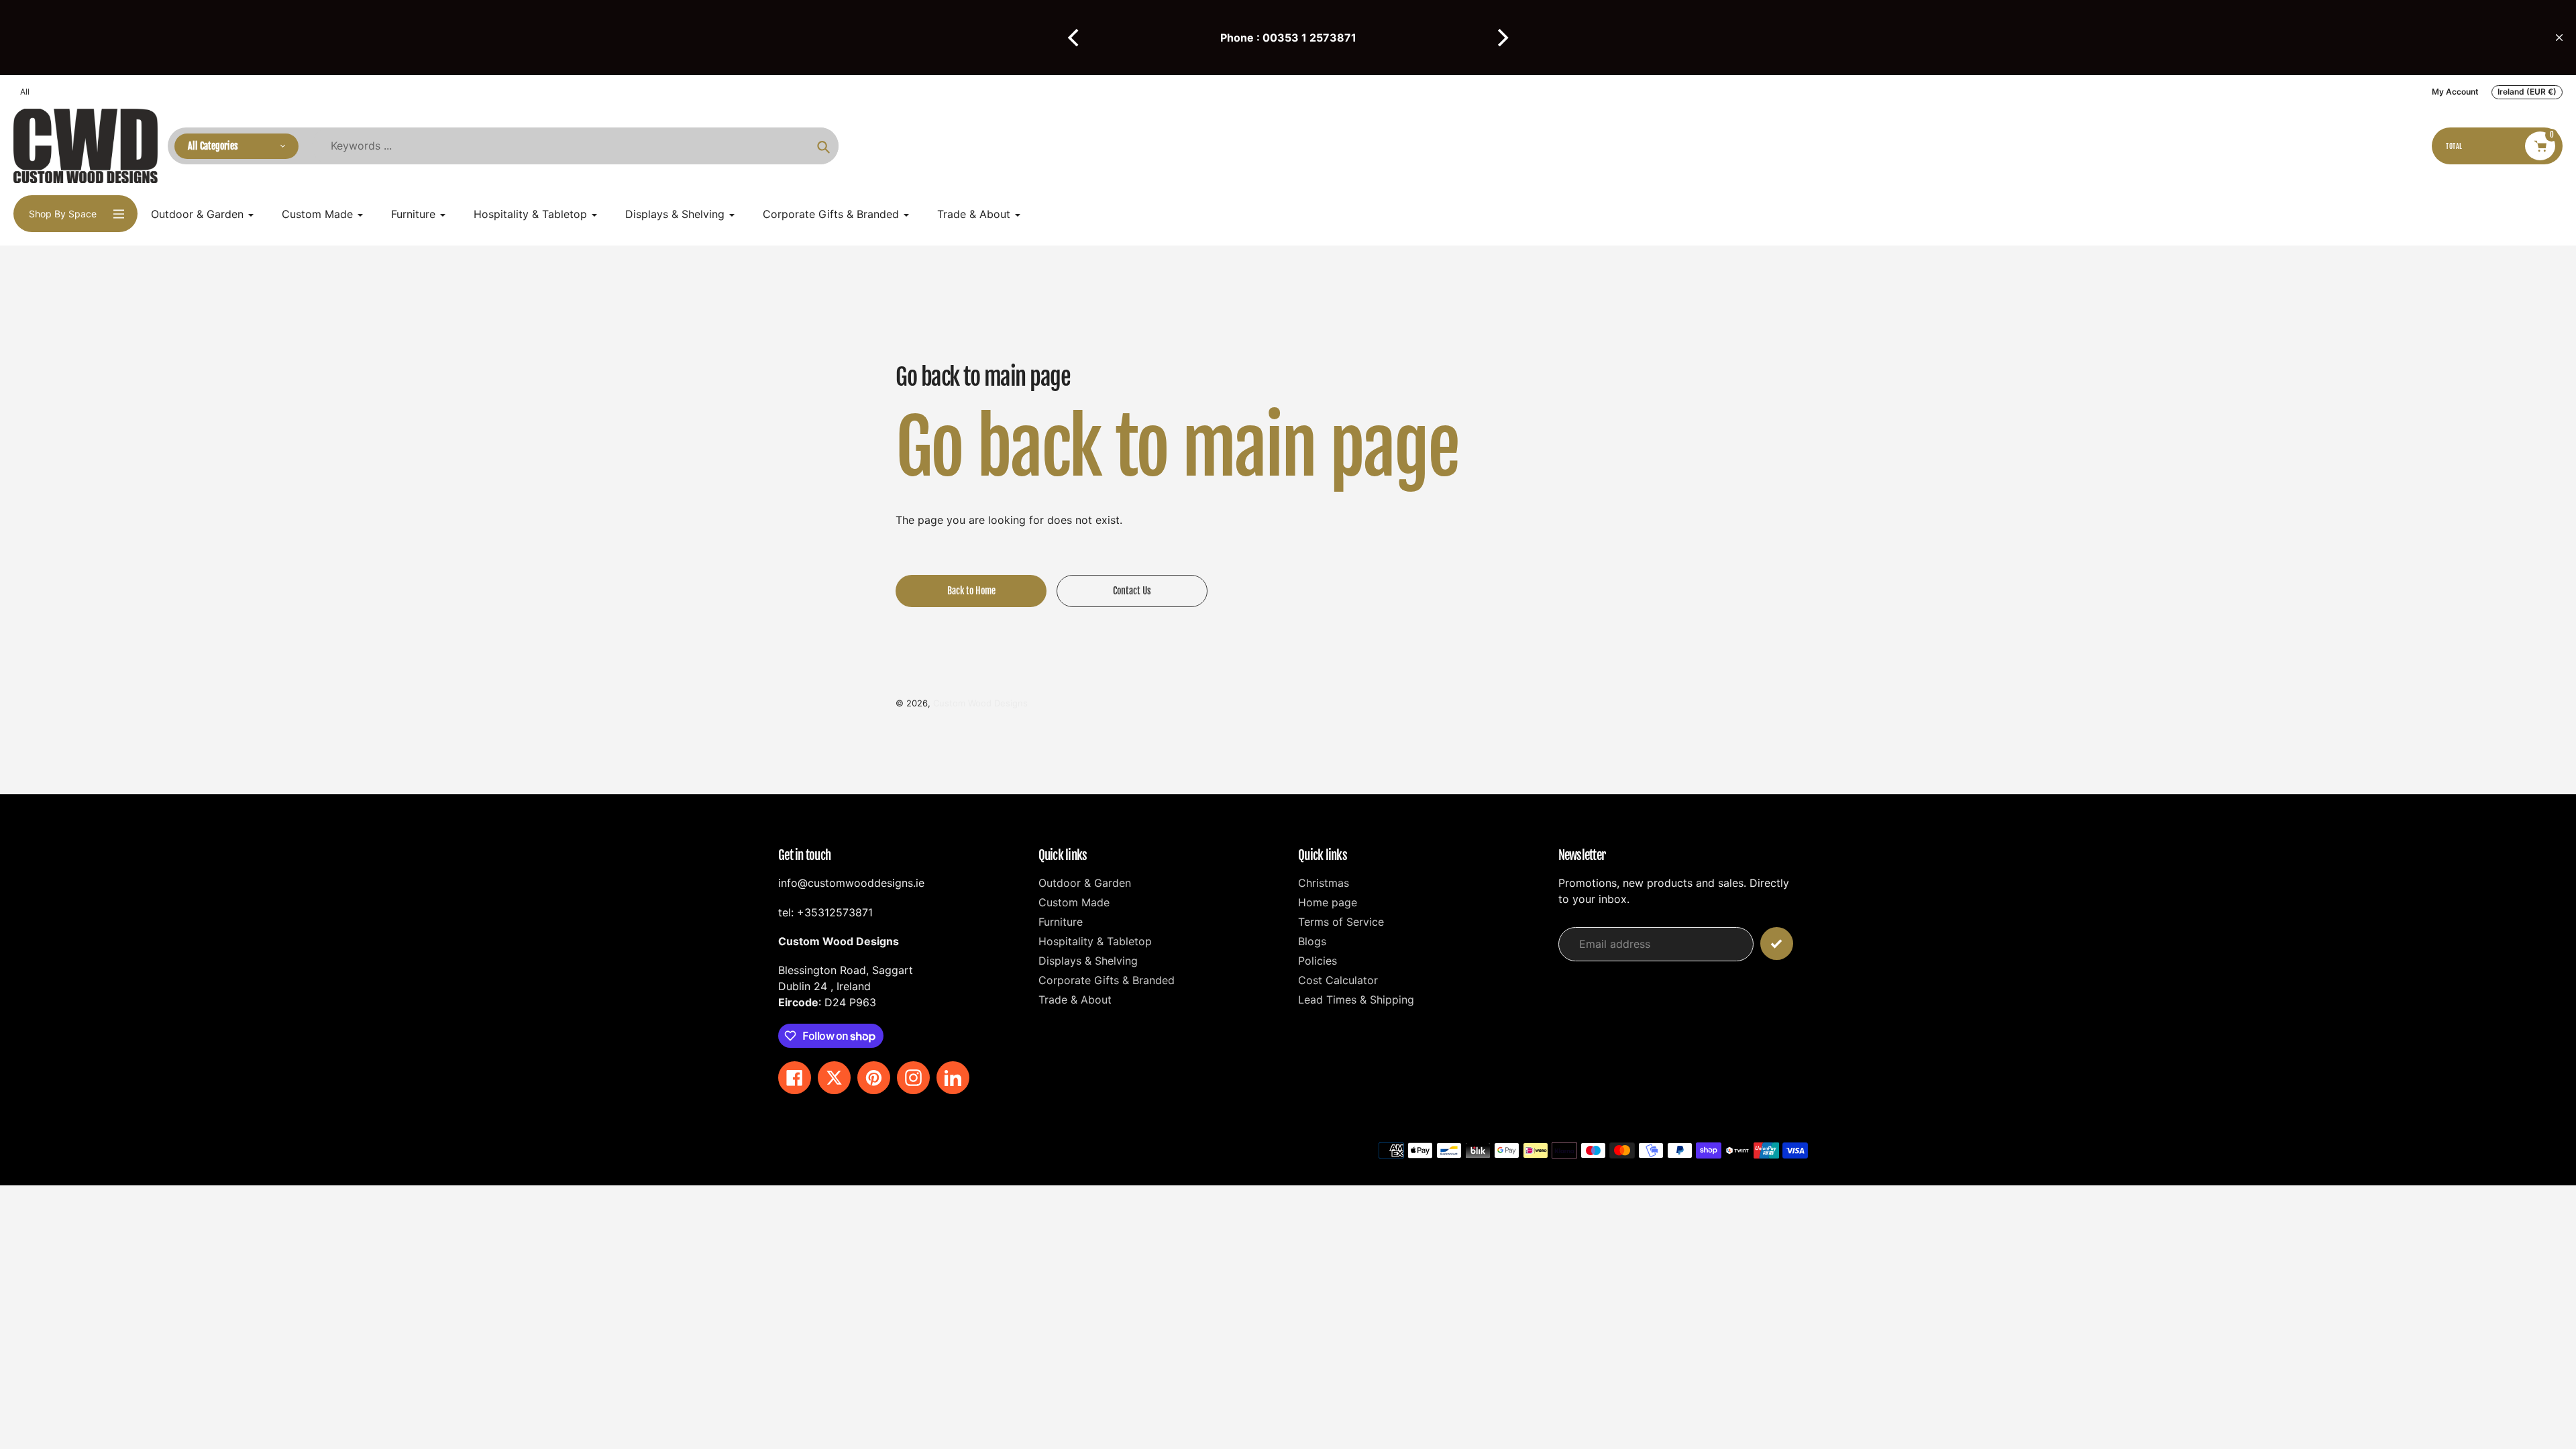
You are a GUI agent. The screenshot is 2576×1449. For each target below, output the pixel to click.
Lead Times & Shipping (1356, 1000)
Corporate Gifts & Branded (1107, 980)
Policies (1318, 961)
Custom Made (1074, 902)
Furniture (1061, 922)
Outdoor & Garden (1085, 883)
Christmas (1324, 883)
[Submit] (1777, 944)
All (25, 92)
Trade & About (1075, 1000)
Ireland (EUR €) (2527, 92)
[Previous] (1075, 38)
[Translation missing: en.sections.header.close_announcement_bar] (2559, 38)
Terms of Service (1341, 922)
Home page (1328, 902)
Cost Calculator (1338, 980)
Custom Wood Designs (980, 703)
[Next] (1501, 38)
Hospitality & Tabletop (1095, 941)
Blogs (1312, 941)
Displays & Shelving (1088, 961)
